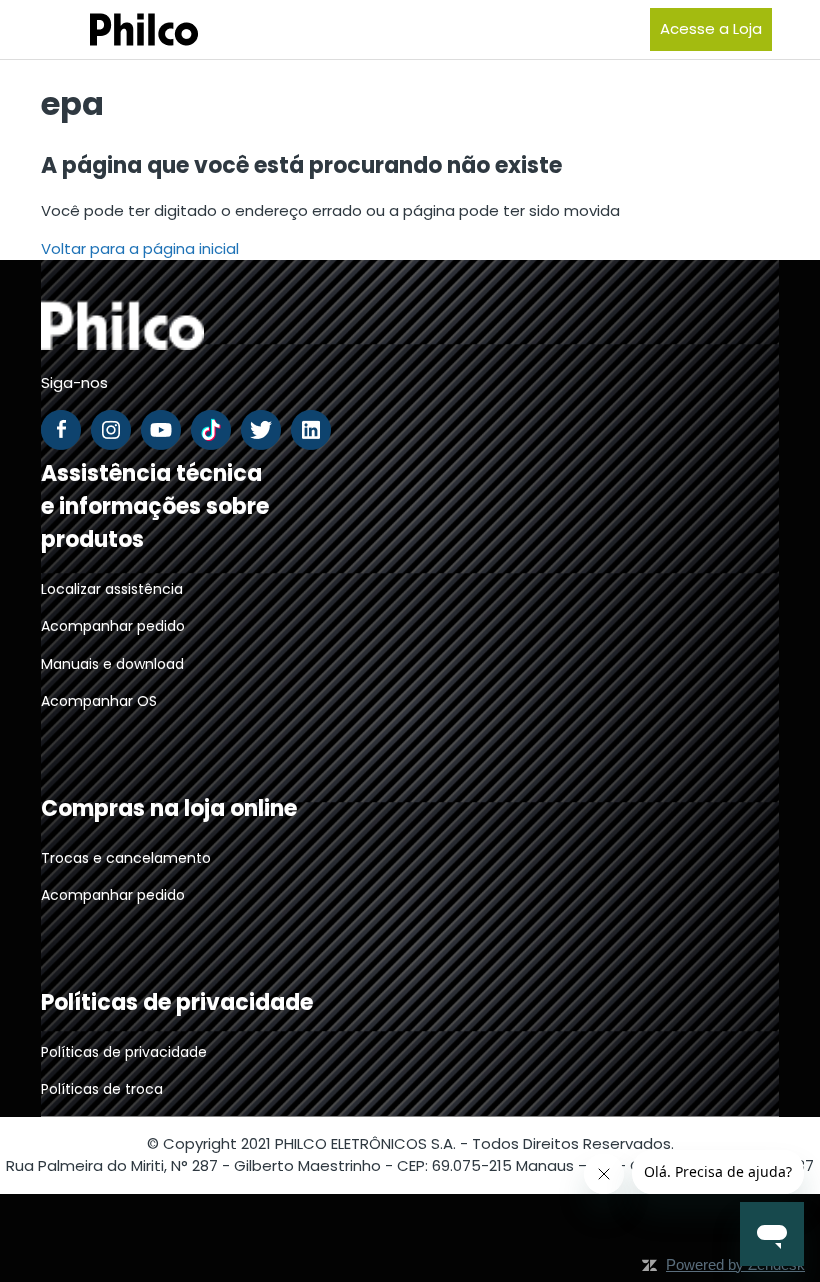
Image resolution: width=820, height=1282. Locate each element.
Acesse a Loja (711, 28)
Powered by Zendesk (735, 1264)
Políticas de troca (102, 1089)
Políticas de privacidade (124, 1052)
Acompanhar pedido (113, 626)
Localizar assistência (112, 589)
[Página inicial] (119, 29)
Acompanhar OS (99, 701)
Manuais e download (112, 664)
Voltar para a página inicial (140, 248)
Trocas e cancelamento (126, 858)
